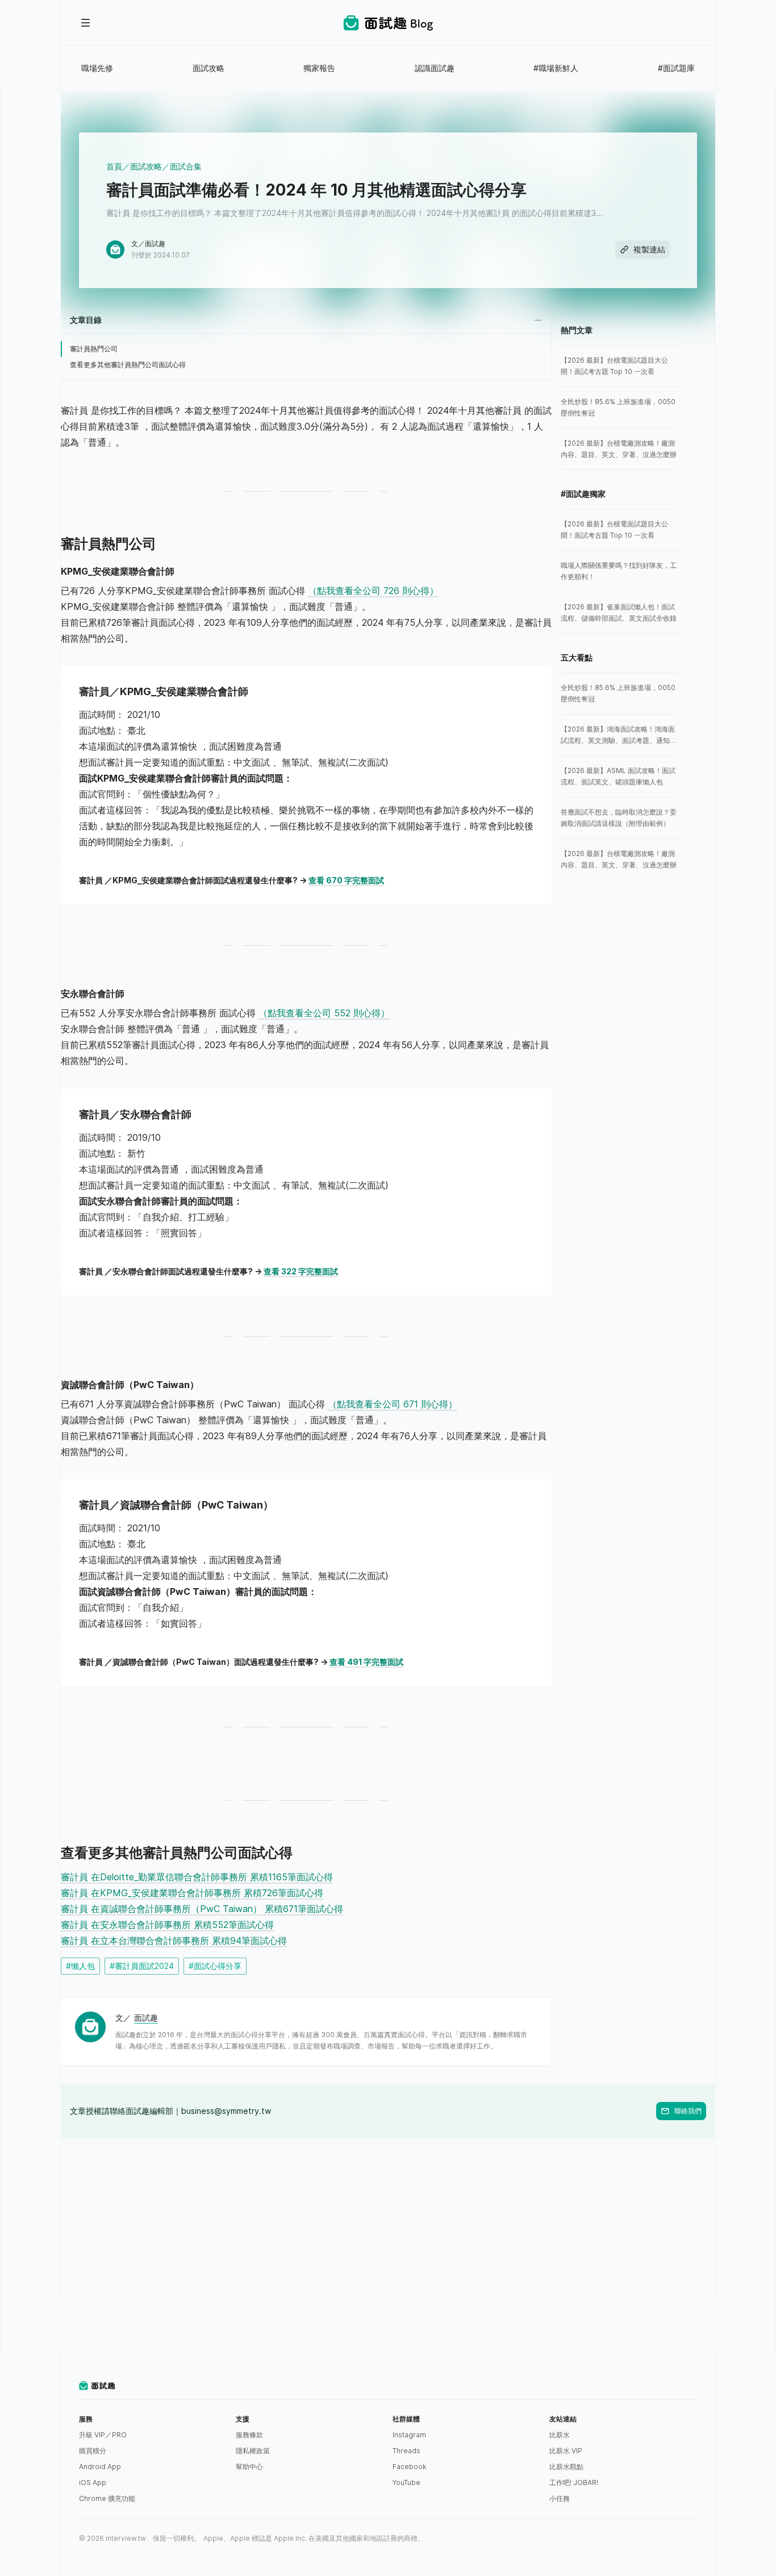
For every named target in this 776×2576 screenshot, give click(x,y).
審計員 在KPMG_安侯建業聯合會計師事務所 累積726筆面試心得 (192, 1893)
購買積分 (93, 2451)
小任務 (560, 2498)
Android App (100, 2467)
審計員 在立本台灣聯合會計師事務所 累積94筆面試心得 (174, 1941)
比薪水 (560, 2435)
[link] (620, 366)
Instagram (409, 2435)
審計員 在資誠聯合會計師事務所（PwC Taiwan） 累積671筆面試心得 (202, 1909)
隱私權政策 (253, 2451)
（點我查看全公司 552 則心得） (324, 1013)
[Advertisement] (388, 2218)
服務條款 (249, 2435)
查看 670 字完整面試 (346, 880)
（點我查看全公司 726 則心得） (373, 591)
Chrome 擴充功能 (107, 2498)
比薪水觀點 (566, 2467)
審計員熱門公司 (94, 349)
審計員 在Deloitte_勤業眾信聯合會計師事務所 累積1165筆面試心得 (197, 1877)
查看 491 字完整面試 (366, 1662)
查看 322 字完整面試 (301, 1271)
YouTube (406, 2482)
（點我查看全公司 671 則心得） (393, 1404)
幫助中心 (249, 2467)
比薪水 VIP (566, 2451)
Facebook (410, 2467)
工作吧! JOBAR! (574, 2482)
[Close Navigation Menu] (86, 23)
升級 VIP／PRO (103, 2435)
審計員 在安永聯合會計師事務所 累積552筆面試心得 (167, 1925)
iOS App (93, 2482)
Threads (406, 2451)
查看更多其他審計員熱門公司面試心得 (128, 365)
